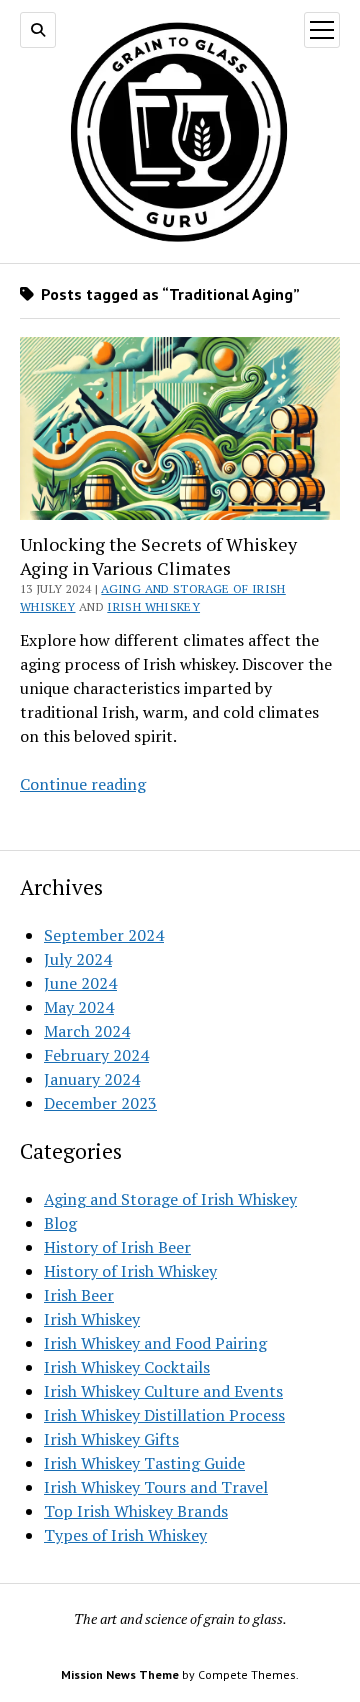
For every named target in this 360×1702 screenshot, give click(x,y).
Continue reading (83, 784)
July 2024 (78, 959)
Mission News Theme (120, 1674)
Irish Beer (79, 1295)
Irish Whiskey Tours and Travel (156, 1487)
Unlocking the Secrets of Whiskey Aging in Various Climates (158, 556)
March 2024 (87, 1031)
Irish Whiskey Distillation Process (164, 1415)
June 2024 (80, 983)
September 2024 (104, 935)
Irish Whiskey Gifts (111, 1439)
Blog (60, 1223)
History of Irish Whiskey (130, 1271)
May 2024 (79, 1007)
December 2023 (100, 1103)
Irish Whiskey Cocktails (127, 1367)
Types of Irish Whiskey (125, 1535)
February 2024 (96, 1055)
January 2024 (92, 1079)
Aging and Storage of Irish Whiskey (170, 1199)
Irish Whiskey (153, 606)
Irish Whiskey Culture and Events (163, 1391)
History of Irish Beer (117, 1247)
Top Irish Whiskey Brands (136, 1511)
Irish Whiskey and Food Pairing (155, 1343)
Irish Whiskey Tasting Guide (144, 1463)
